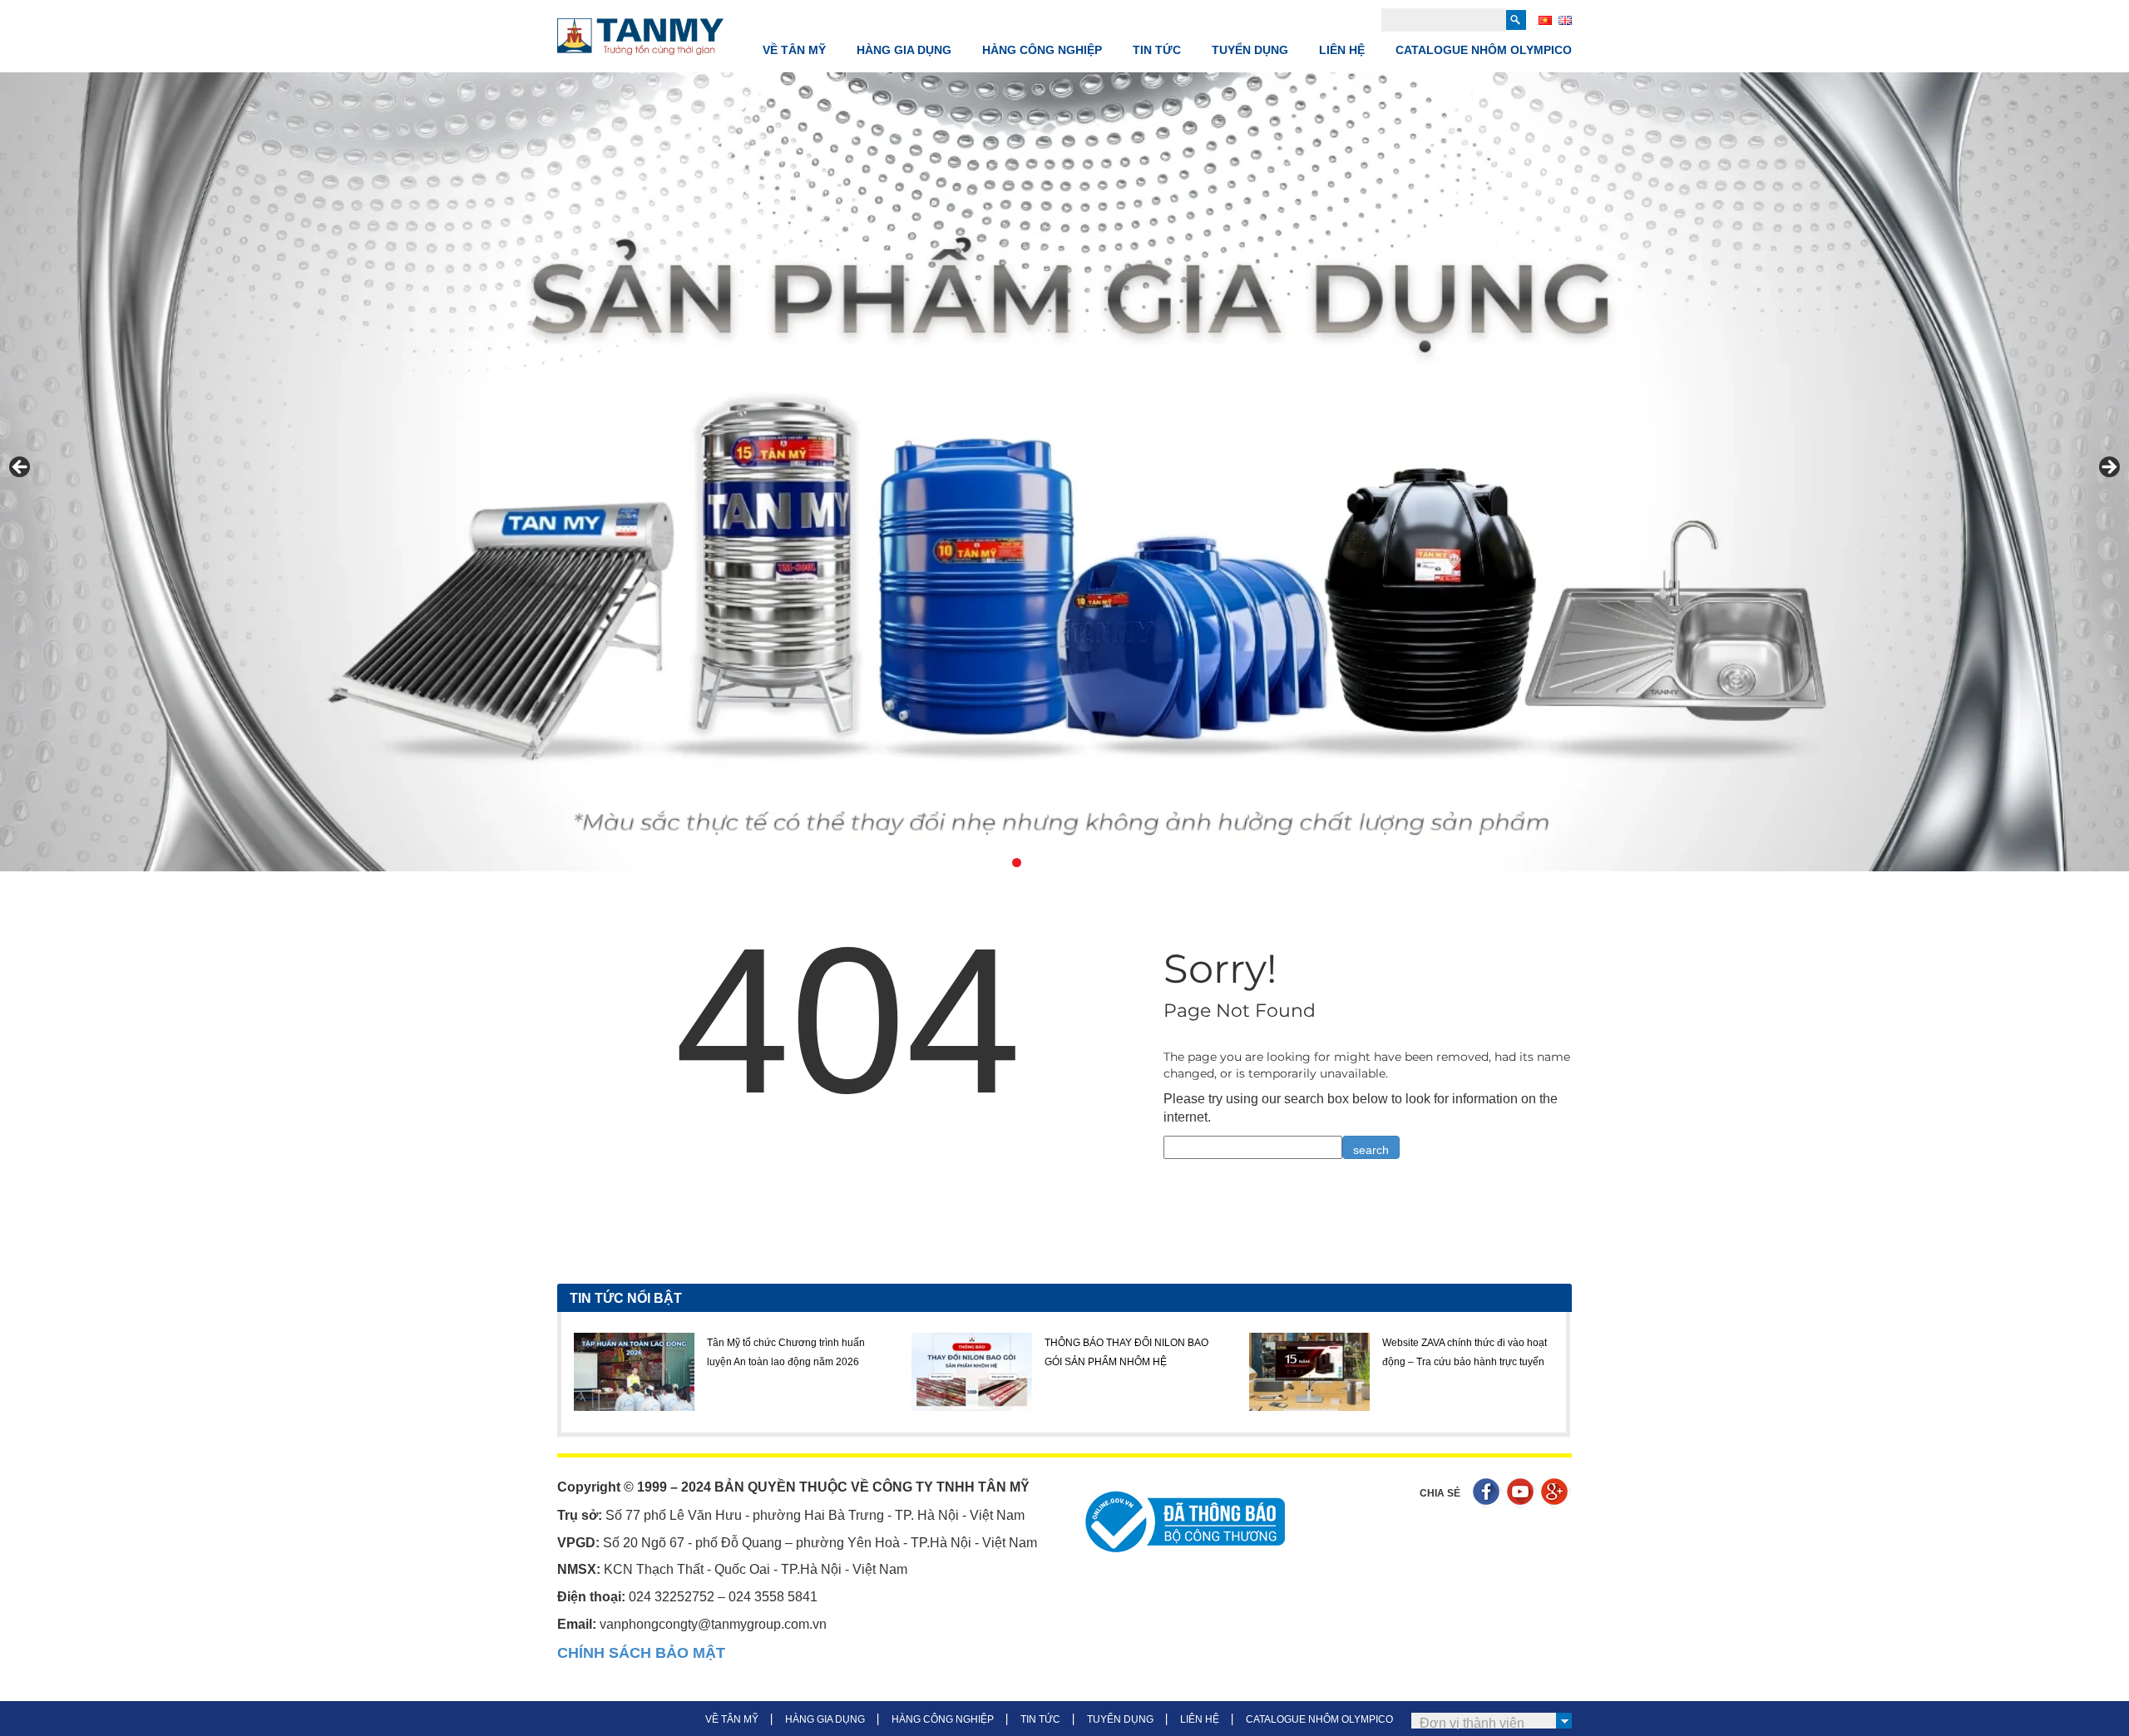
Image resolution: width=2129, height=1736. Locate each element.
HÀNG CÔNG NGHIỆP (1042, 50)
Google (1556, 1494)
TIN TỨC (1157, 50)
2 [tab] (998, 863)
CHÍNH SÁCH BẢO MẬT (641, 1653)
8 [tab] (1112, 863)
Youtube (1522, 1494)
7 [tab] (1093, 863)
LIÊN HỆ (1342, 50)
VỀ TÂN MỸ (794, 50)
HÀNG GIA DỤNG (904, 50)
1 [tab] (978, 863)
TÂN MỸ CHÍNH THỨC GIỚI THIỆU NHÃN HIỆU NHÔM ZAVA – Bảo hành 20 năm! (1467, 1361)
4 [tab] (1036, 863)
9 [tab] (1131, 863)
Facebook (1488, 1494)
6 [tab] (1074, 863)
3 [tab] (1017, 863)
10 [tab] (1151, 863)
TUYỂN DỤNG (1250, 50)
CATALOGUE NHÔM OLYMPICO (1484, 50)
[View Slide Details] (1064, 471)
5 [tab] (1055, 863)
